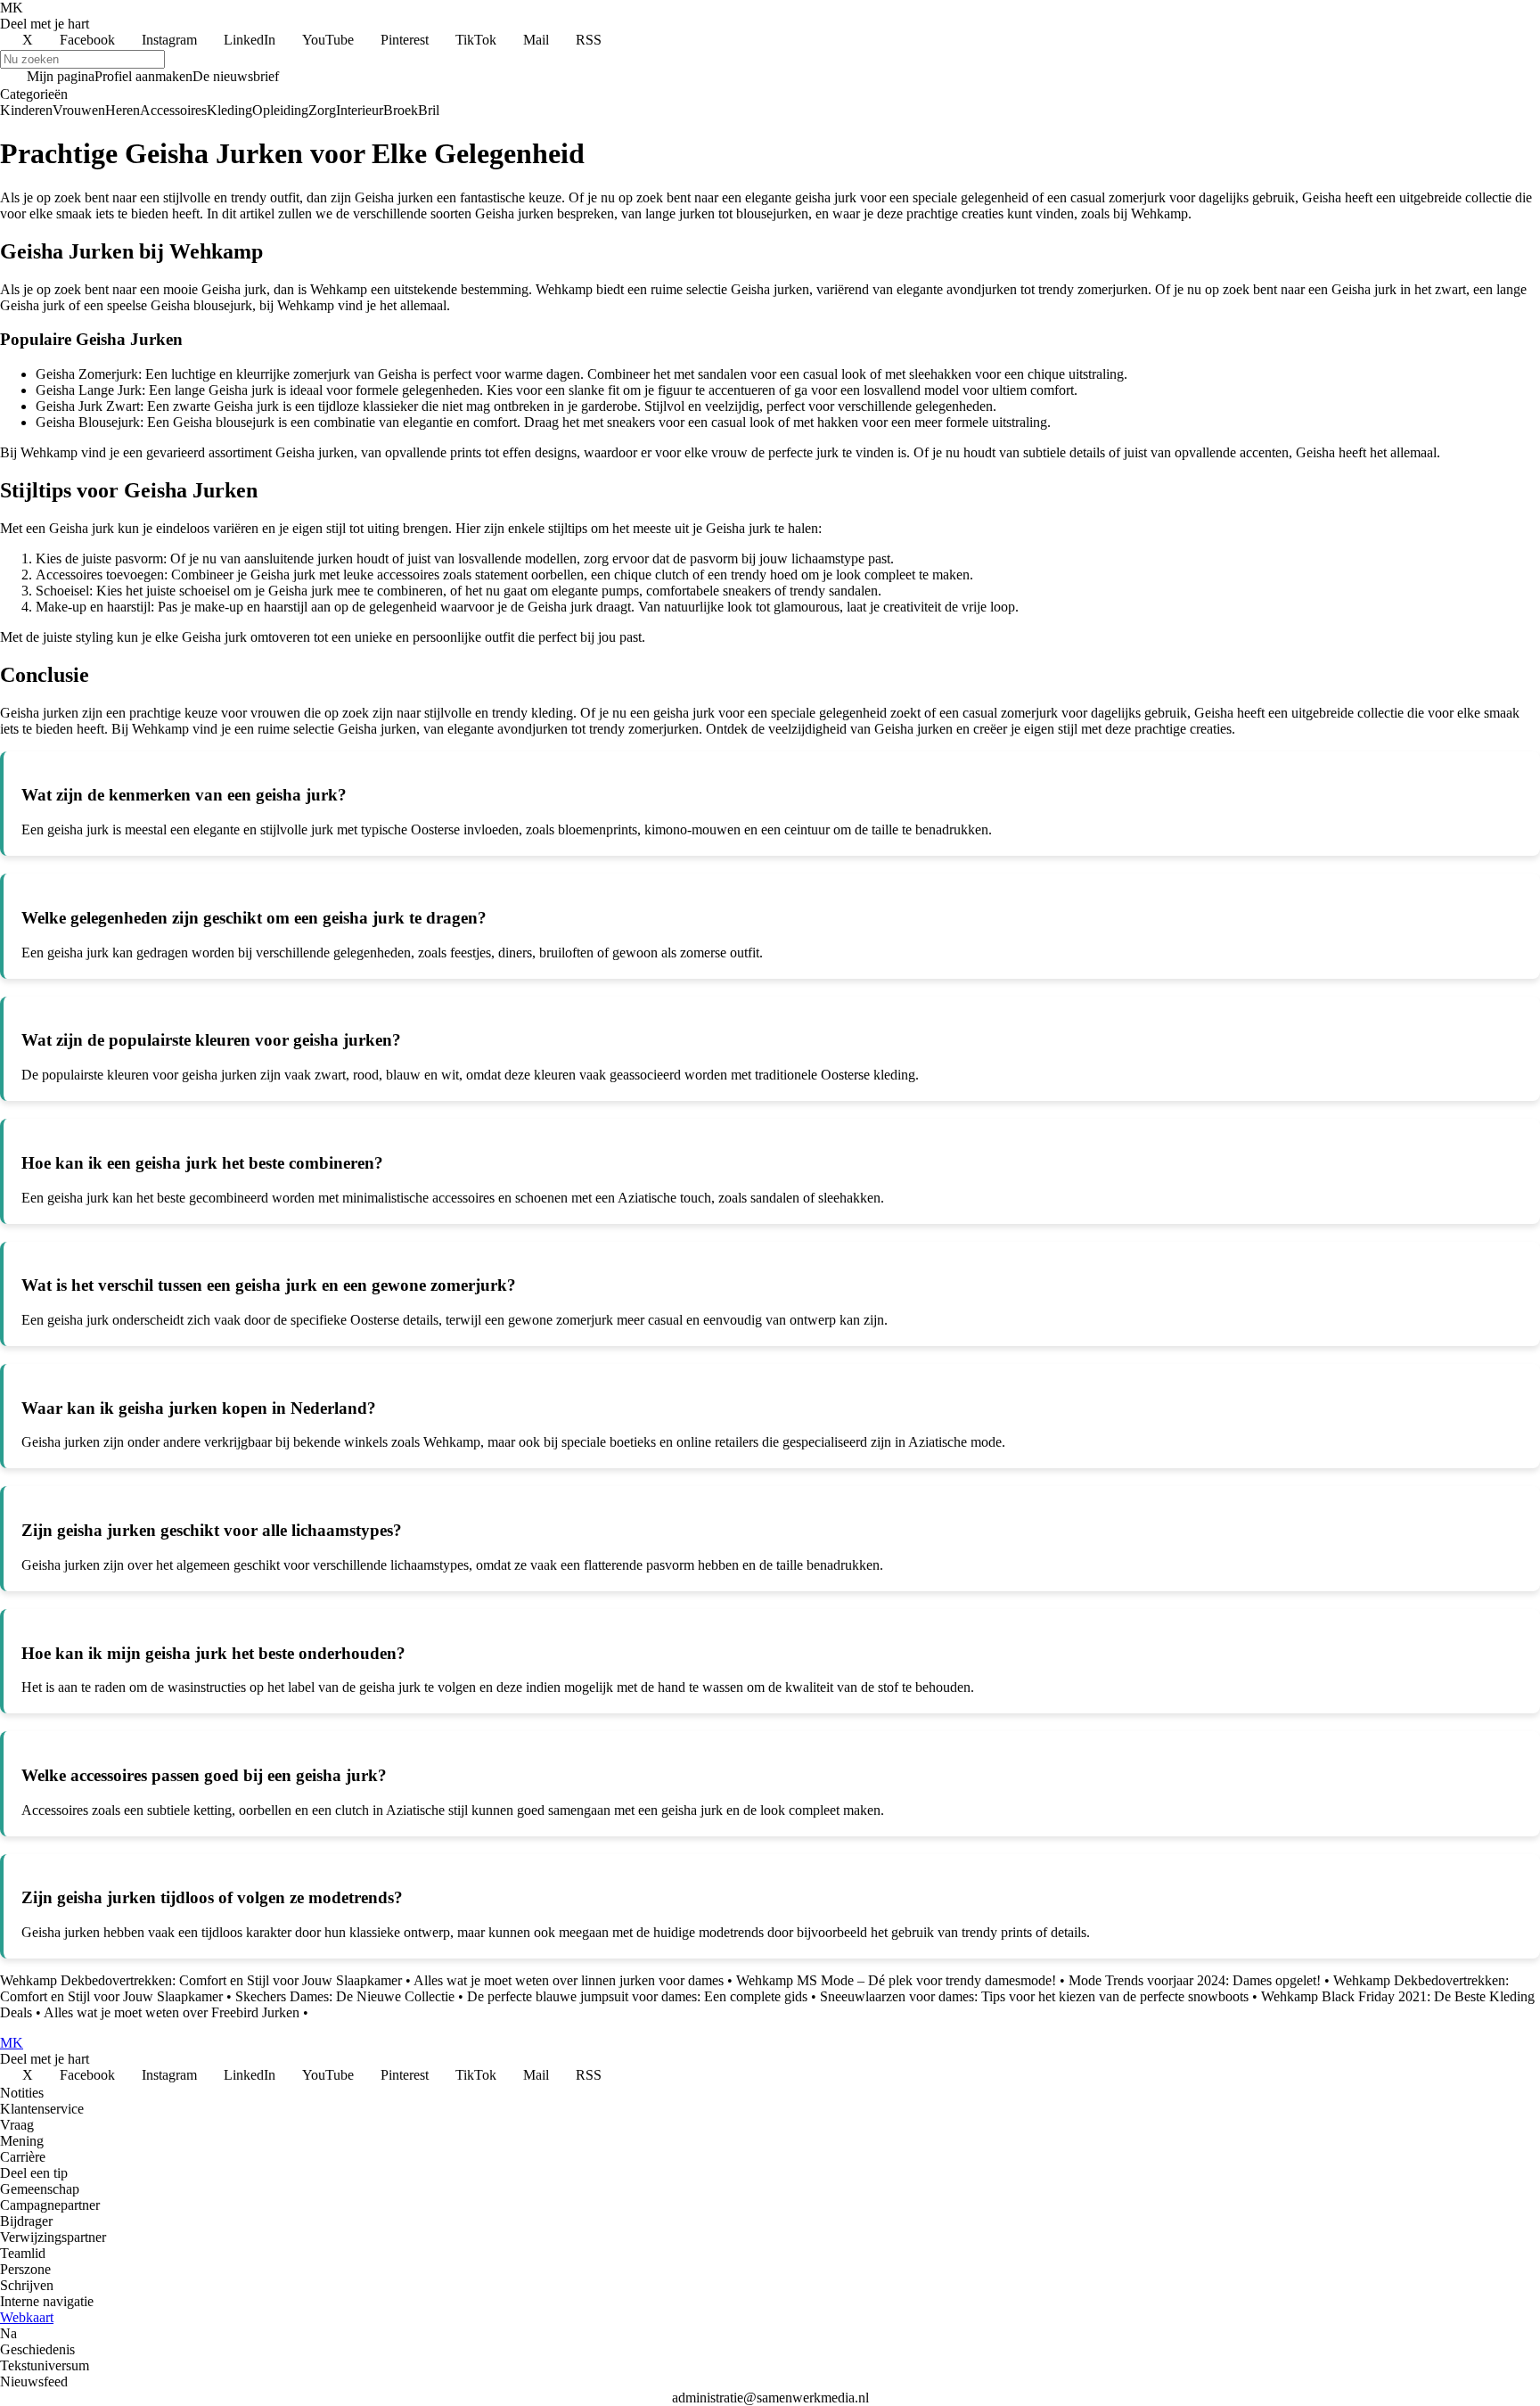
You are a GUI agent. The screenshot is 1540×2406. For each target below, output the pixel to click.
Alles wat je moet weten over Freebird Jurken (172, 2012)
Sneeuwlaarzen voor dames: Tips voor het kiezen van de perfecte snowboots (1034, 1996)
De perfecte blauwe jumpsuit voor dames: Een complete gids (637, 1996)
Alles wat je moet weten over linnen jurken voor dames (569, 1980)
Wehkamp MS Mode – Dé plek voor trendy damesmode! (896, 1980)
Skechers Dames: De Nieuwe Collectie (345, 1996)
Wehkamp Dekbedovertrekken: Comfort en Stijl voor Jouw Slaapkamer (201, 1980)
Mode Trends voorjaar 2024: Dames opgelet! (1195, 1980)
